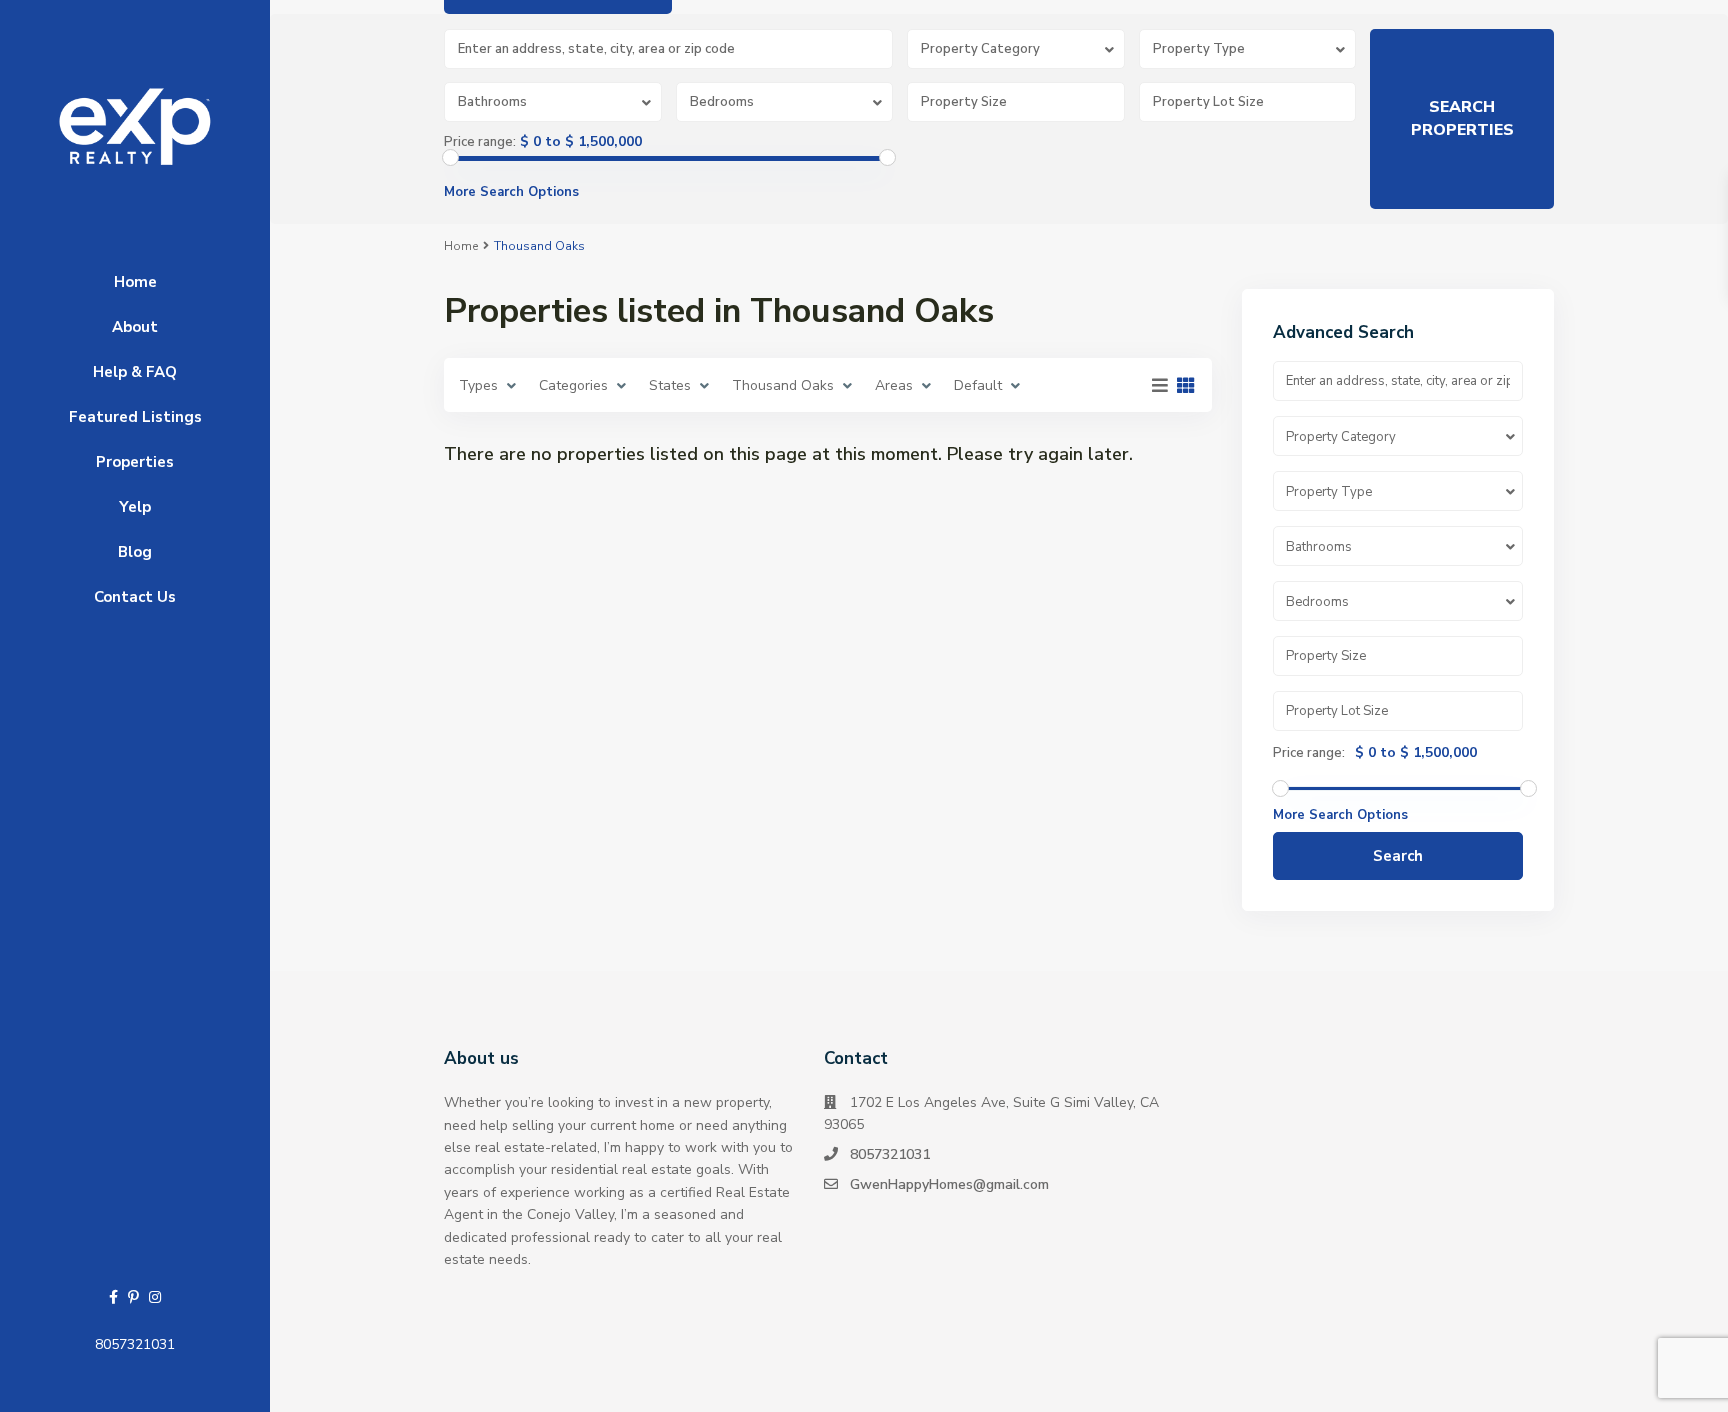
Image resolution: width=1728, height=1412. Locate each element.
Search (1398, 856)
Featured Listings (135, 417)
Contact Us (135, 597)
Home (135, 282)
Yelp (135, 507)
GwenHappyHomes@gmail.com (949, 1184)
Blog (135, 552)
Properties (135, 462)
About (135, 327)
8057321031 (135, 1344)
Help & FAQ (135, 372)
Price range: (480, 142)
